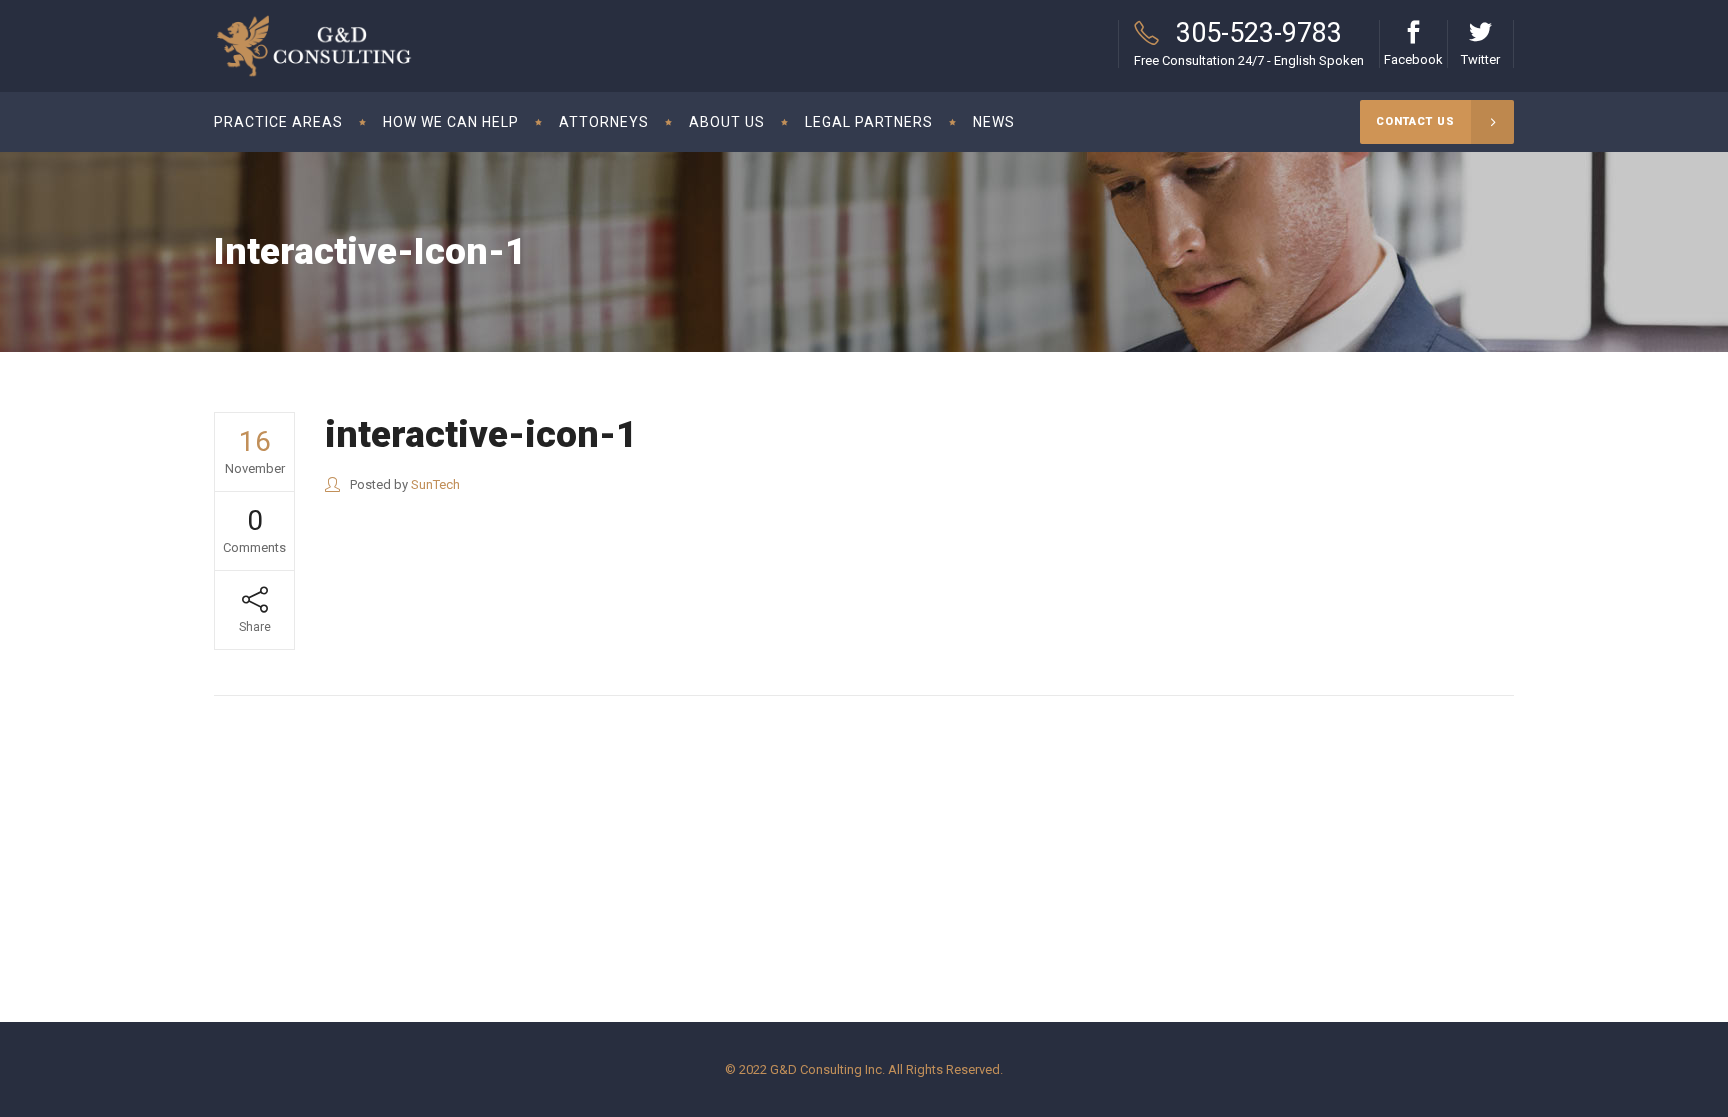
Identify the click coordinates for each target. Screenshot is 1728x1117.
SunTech (435, 484)
